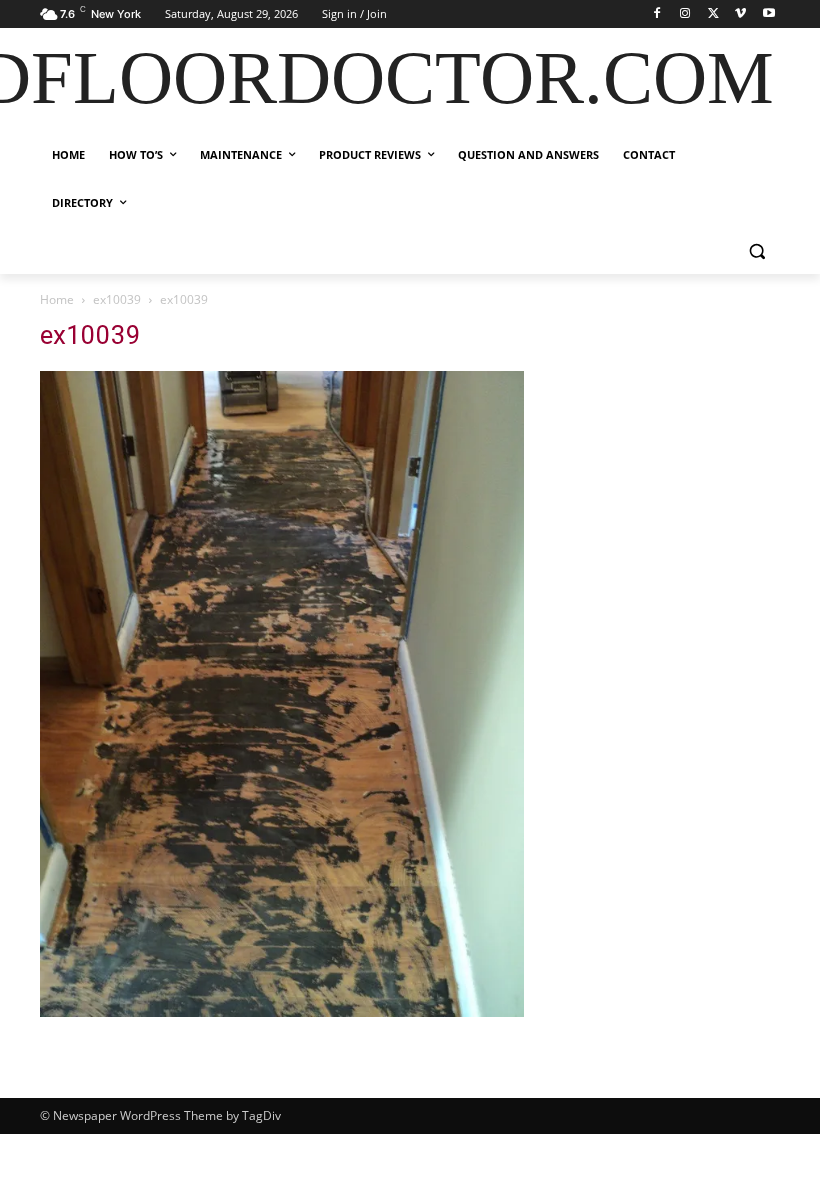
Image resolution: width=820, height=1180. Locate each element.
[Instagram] (685, 14)
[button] (756, 251)
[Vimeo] (740, 14)
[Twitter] (713, 14)
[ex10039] (282, 1011)
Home (57, 299)
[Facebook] (657, 14)
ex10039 (117, 299)
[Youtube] (768, 14)
